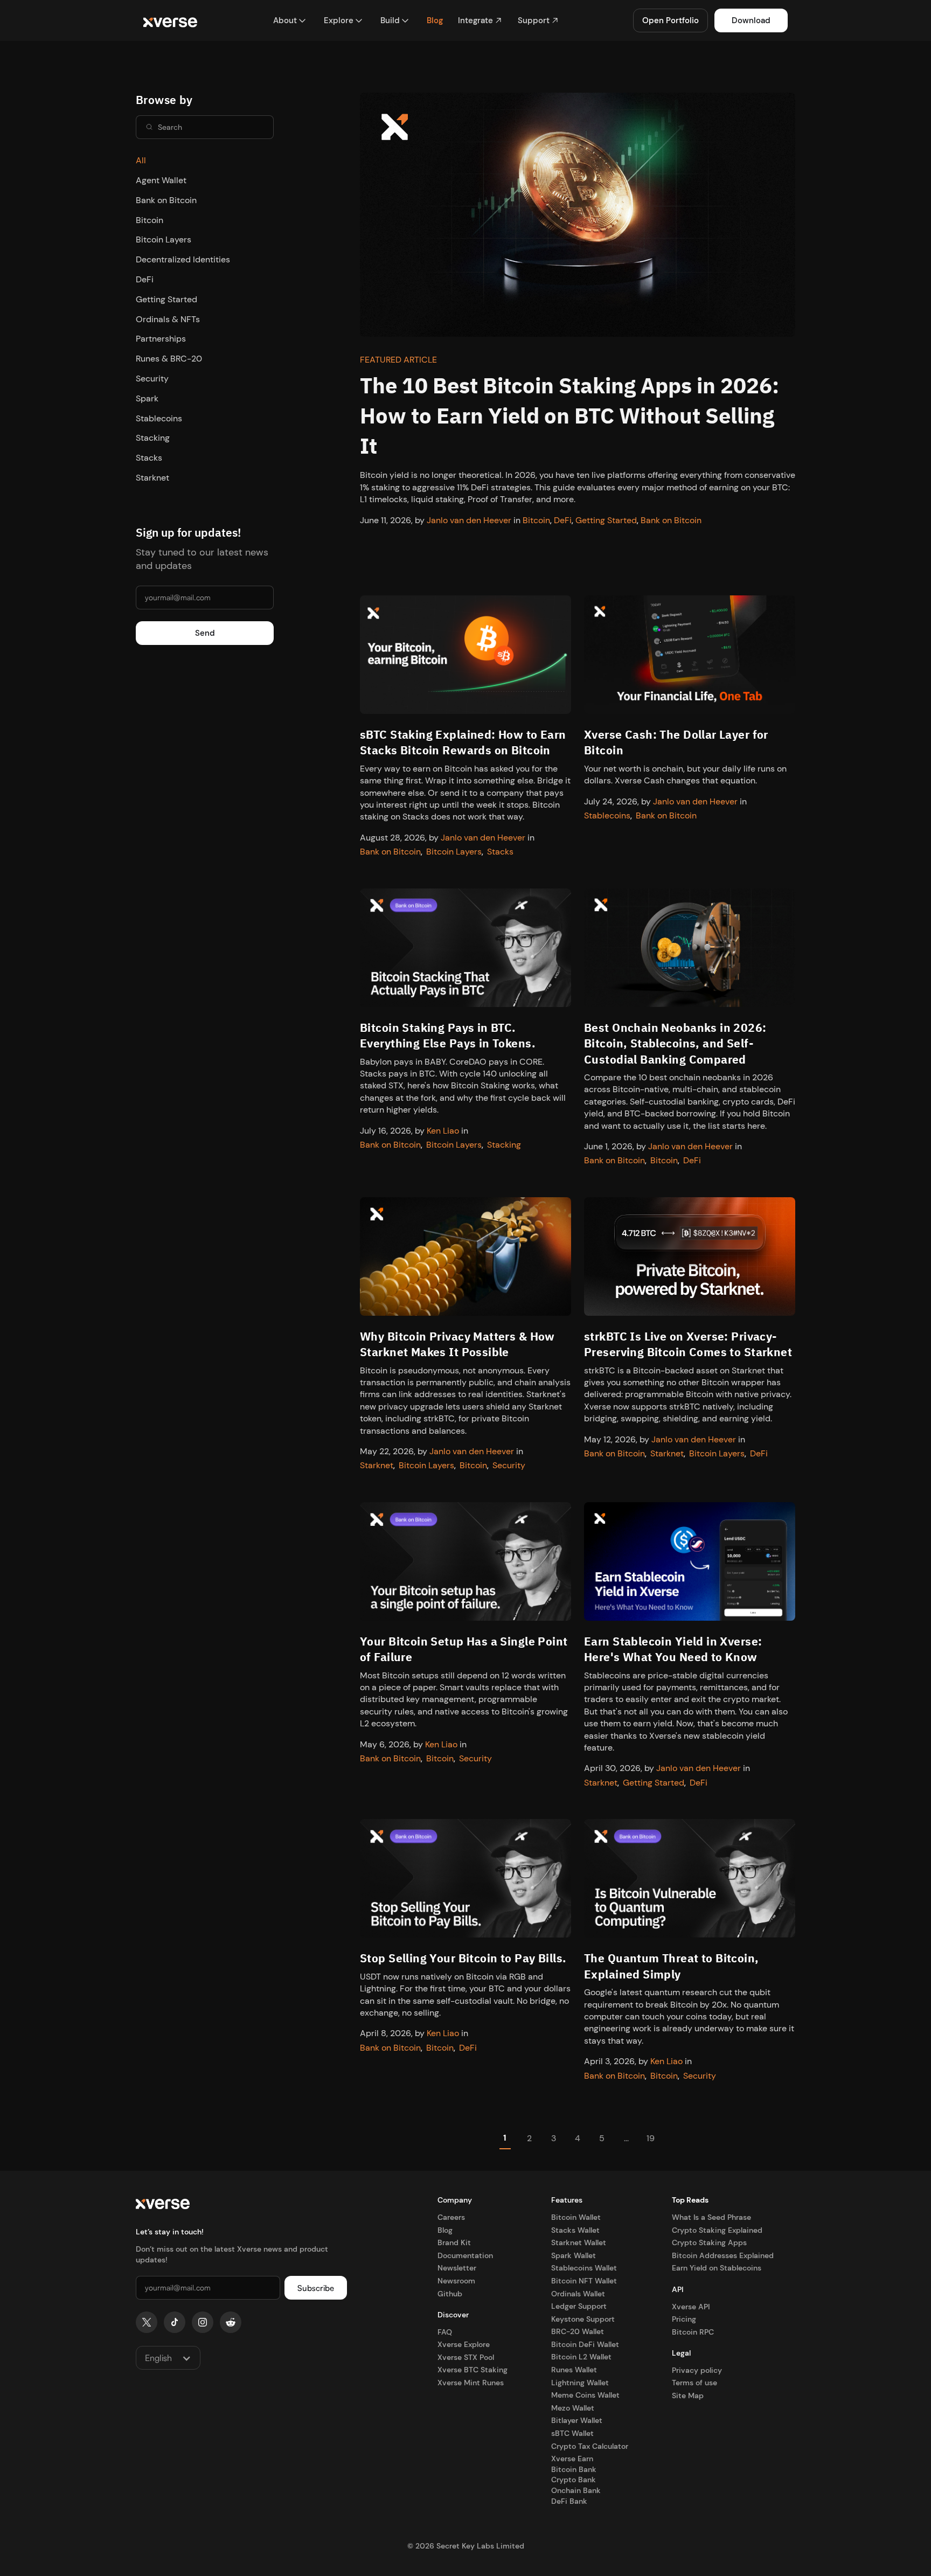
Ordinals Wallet (578, 2294)
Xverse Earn (572, 2459)
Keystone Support (583, 2319)
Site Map (688, 2396)
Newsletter (457, 2268)
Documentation (465, 2255)
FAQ (445, 2332)
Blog (445, 2230)
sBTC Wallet (572, 2433)
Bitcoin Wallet (576, 2217)
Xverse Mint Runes (471, 2383)
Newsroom (456, 2281)
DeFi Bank (569, 2501)
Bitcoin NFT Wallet (584, 2281)
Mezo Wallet (573, 2408)
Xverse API (691, 2307)
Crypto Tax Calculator (590, 2446)
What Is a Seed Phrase (711, 2217)
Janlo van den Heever (469, 520)
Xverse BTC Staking (473, 2370)
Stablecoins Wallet (584, 2268)
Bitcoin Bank (574, 2469)
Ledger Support (579, 2306)
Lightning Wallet (580, 2383)
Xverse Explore (464, 2344)
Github (450, 2294)
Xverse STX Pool (466, 2357)
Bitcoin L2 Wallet (581, 2357)
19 (651, 2138)
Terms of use (694, 2383)
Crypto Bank (574, 2480)
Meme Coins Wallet (585, 2395)
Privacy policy (697, 2370)
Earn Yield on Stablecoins (717, 2268)
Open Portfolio (671, 20)
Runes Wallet (574, 2370)
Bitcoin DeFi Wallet (585, 2344)
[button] (290, 21)
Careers (451, 2217)
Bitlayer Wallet (577, 2420)
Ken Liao (443, 1131)
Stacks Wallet (575, 2230)
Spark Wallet (574, 2255)
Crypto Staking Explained (717, 2230)
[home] (170, 21)
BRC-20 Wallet (578, 2331)
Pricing (684, 2319)
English (158, 2358)
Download (751, 20)
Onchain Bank (576, 2490)
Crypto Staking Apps (709, 2242)
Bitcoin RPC (693, 2332)
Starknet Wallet (579, 2242)
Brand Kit (454, 2242)
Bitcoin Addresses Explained (723, 2255)
